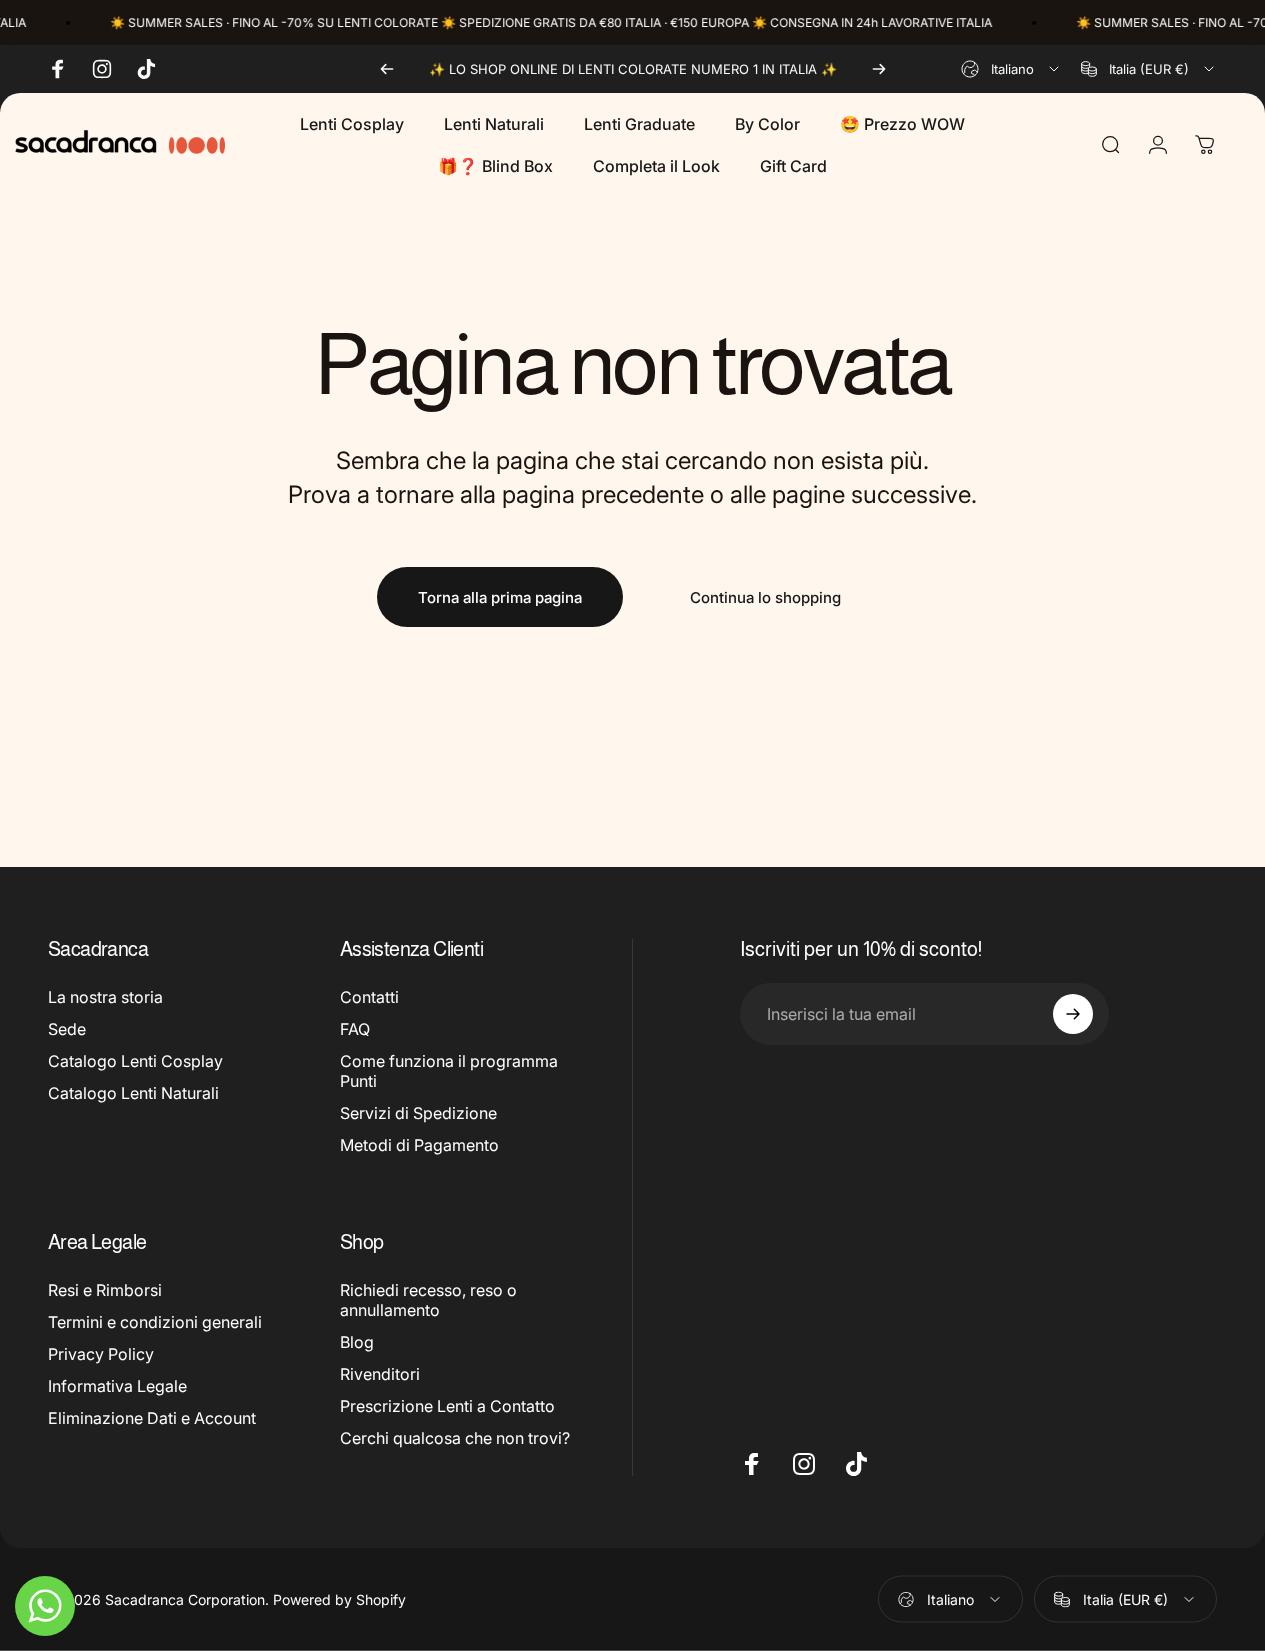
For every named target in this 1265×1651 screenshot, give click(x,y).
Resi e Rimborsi (105, 1290)
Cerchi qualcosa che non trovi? (455, 1438)
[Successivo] (879, 69)
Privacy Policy (101, 1354)
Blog (357, 1342)
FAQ (355, 1029)
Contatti (369, 997)
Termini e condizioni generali (155, 1322)
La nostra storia (105, 997)
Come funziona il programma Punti (449, 1072)
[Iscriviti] (1073, 1014)
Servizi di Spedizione (418, 1114)
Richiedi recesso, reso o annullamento (428, 1300)
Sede (67, 1029)
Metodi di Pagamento (419, 1146)
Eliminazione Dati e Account (152, 1418)
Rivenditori (380, 1374)
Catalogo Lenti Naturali (133, 1094)
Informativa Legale (117, 1386)
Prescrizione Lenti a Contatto (447, 1406)
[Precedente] (387, 69)
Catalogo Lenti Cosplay (135, 1062)
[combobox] (1011, 69)
